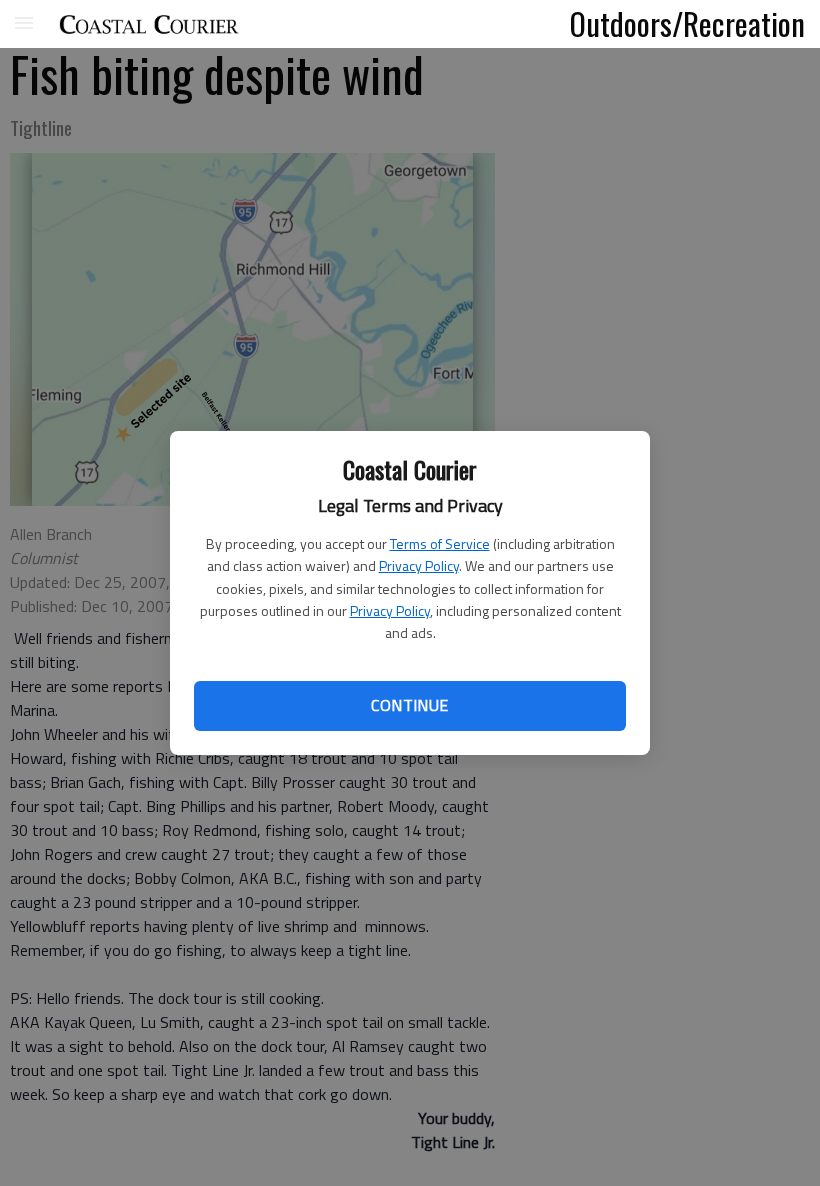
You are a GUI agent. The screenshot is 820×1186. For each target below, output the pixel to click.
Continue (409, 705)
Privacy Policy (419, 565)
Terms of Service (440, 543)
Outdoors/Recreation (687, 23)
